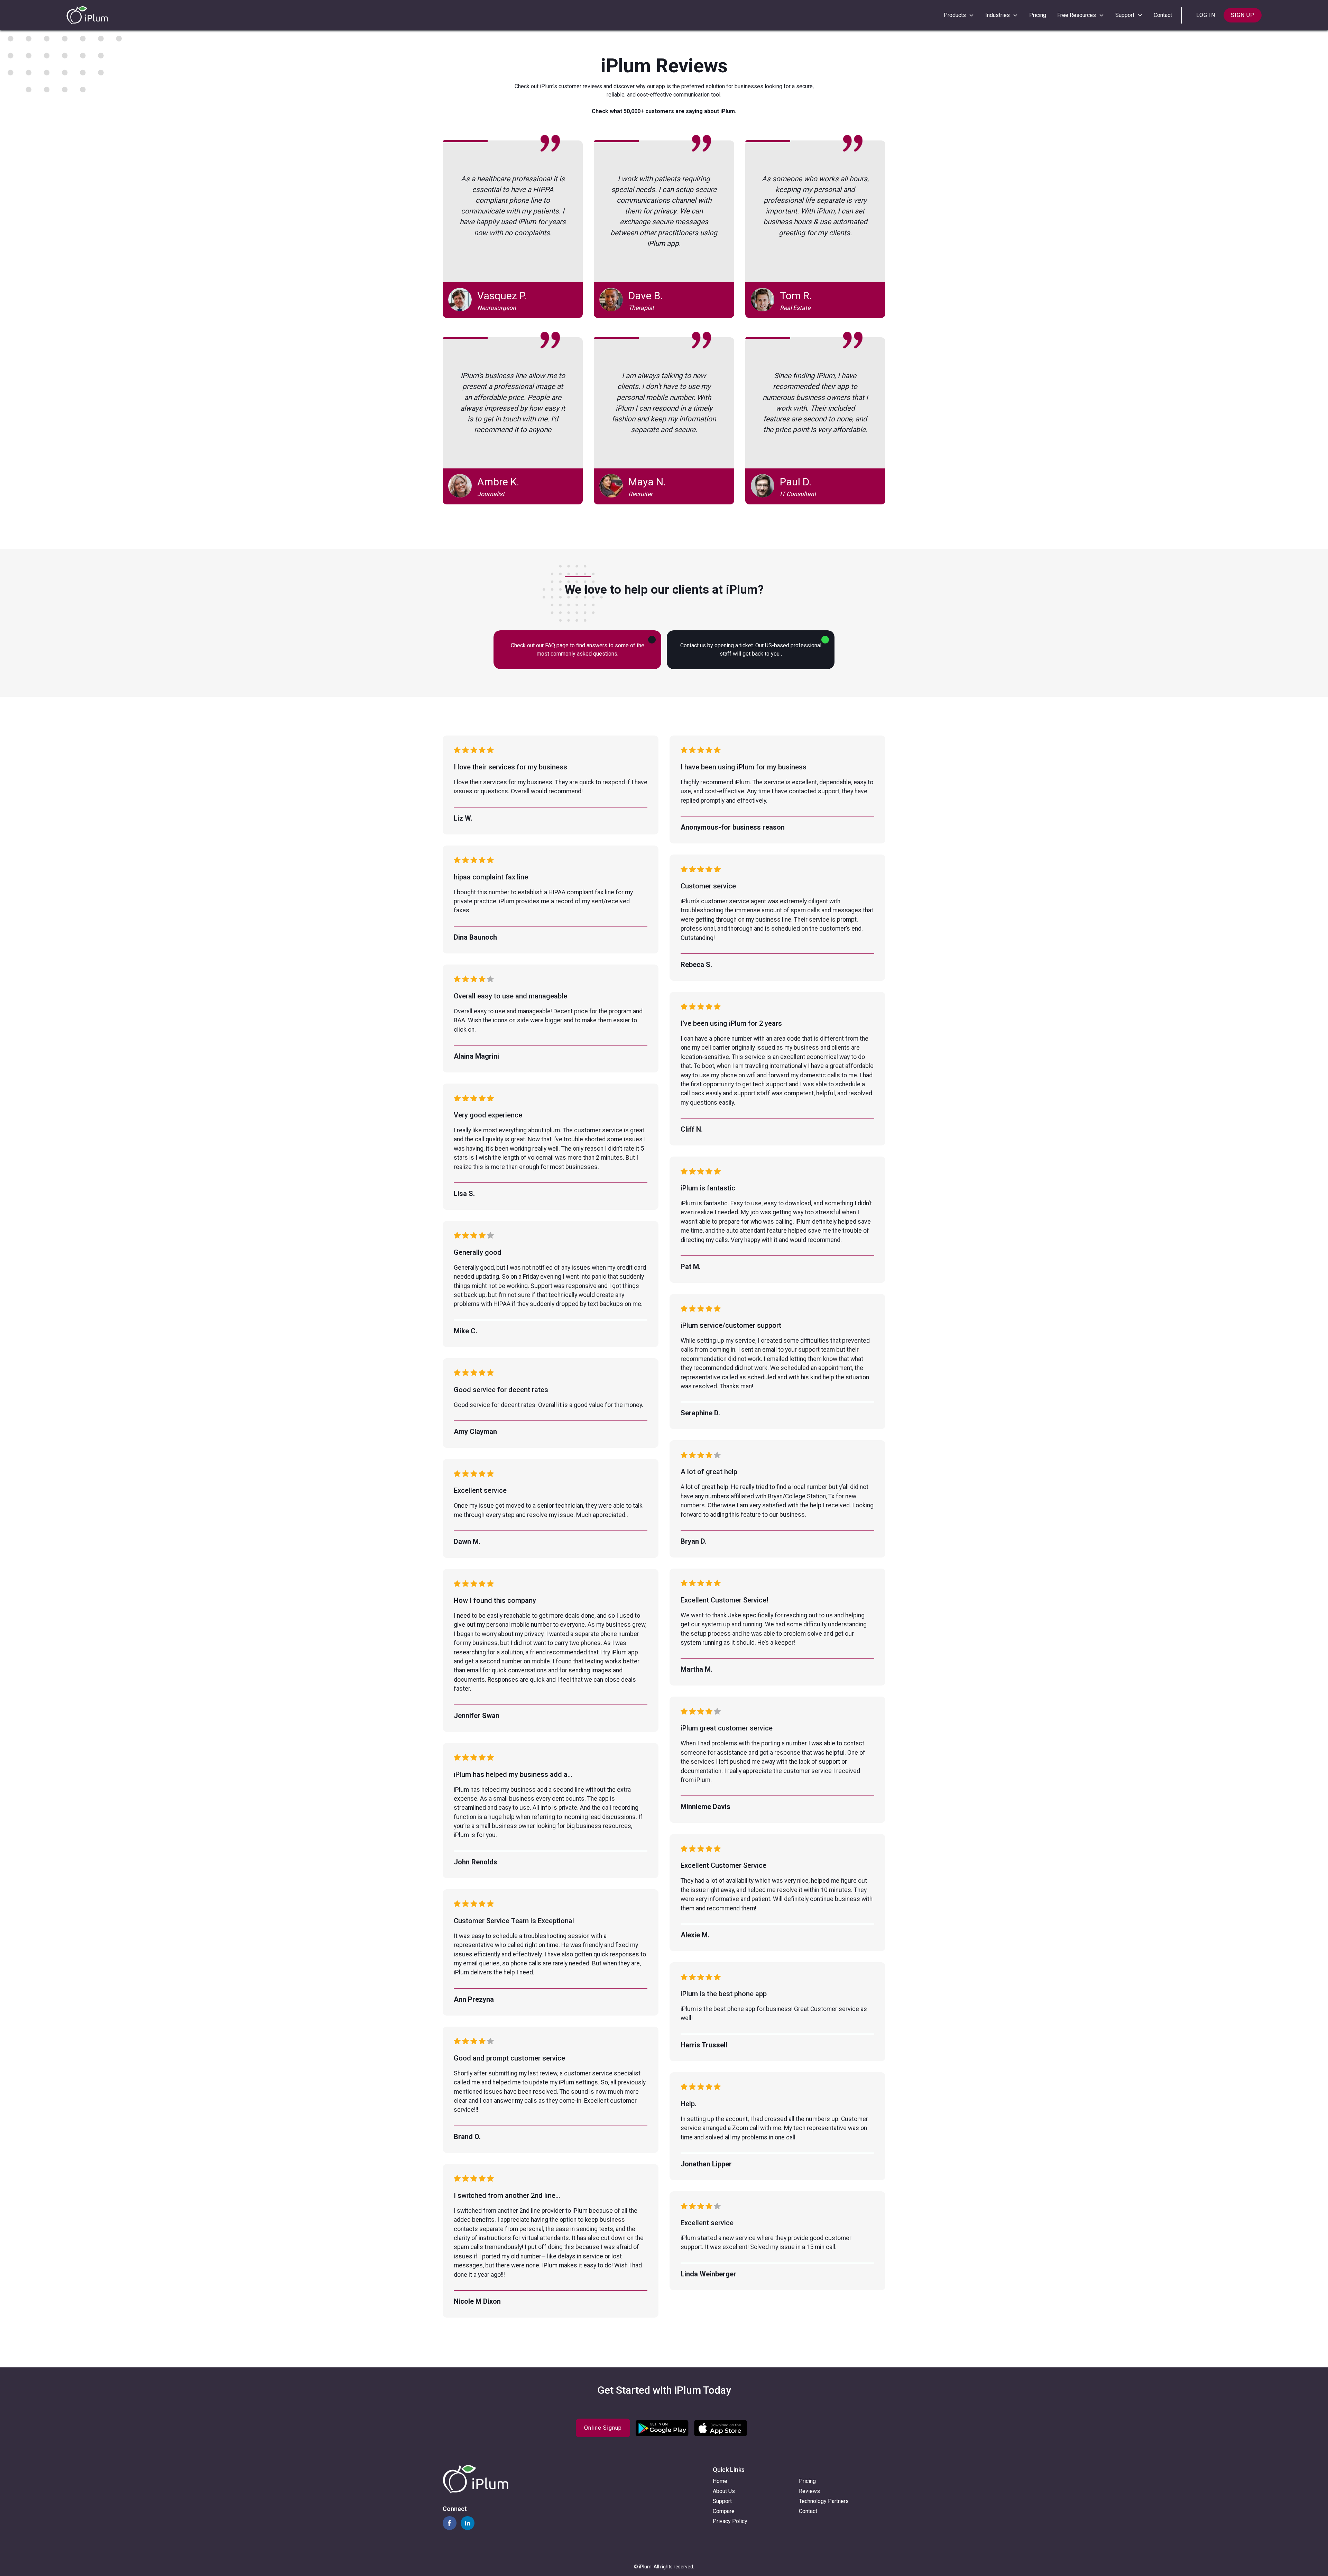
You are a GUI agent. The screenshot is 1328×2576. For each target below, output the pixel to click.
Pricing (1038, 15)
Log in (1206, 15)
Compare (724, 2511)
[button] (959, 15)
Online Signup (603, 2428)
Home (720, 2481)
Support (722, 2501)
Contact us (693, 645)
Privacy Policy (730, 2521)
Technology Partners (824, 2501)
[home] (87, 15)
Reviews (809, 2491)
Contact (1163, 15)
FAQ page (557, 645)
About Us (724, 2491)
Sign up (1243, 15)
